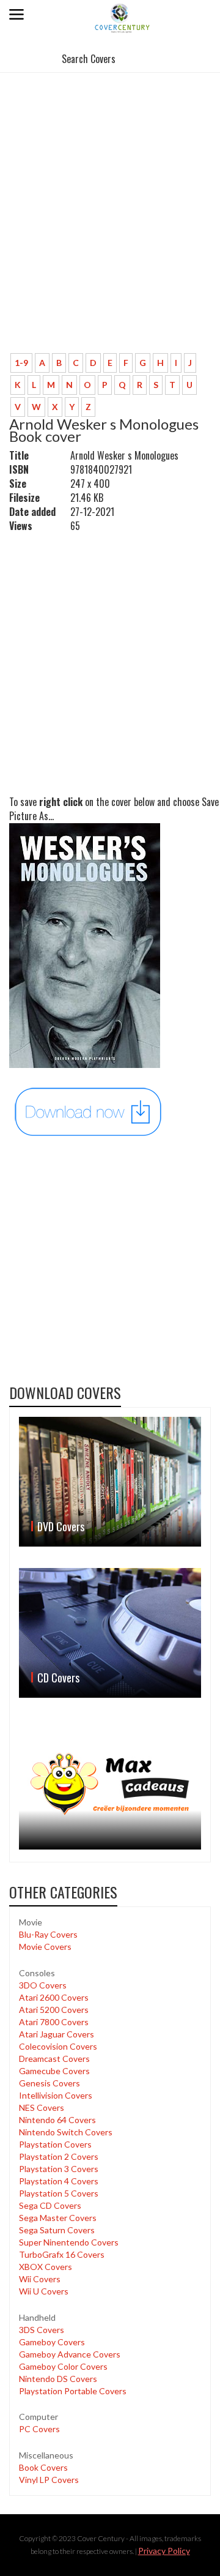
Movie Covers (45, 1947)
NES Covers (42, 2107)
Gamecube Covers (54, 2071)
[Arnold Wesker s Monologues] (89, 1111)
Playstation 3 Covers (59, 2169)
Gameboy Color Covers (63, 2366)
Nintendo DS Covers (58, 2379)
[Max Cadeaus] (110, 1784)
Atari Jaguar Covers (57, 2034)
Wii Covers (40, 2279)
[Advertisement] (110, 228)
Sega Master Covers (58, 2218)
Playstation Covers (55, 2144)
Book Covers (43, 2467)
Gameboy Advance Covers (70, 2354)
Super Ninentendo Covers (69, 2242)
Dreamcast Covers (54, 2059)
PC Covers (39, 2429)
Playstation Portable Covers (73, 2391)
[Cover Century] (123, 17)
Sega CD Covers (50, 2205)
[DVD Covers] (110, 1482)
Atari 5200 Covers (54, 2010)
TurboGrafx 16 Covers (62, 2254)
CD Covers (58, 1678)
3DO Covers (43, 1985)
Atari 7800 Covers (54, 2022)
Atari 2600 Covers (54, 1997)
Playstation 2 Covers (59, 2156)
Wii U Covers (44, 2291)
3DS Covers (42, 2330)
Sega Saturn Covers (57, 2230)
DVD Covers (61, 1526)
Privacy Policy (164, 2551)
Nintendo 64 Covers (57, 2120)
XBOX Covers (46, 2267)
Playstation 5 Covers (59, 2193)
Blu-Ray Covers (48, 1934)
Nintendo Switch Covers (66, 2132)
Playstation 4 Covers (59, 2181)
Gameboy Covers (52, 2342)
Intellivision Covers (56, 2095)
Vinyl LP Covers (49, 2480)
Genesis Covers (50, 2083)
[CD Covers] (110, 1633)
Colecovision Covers (58, 2046)
